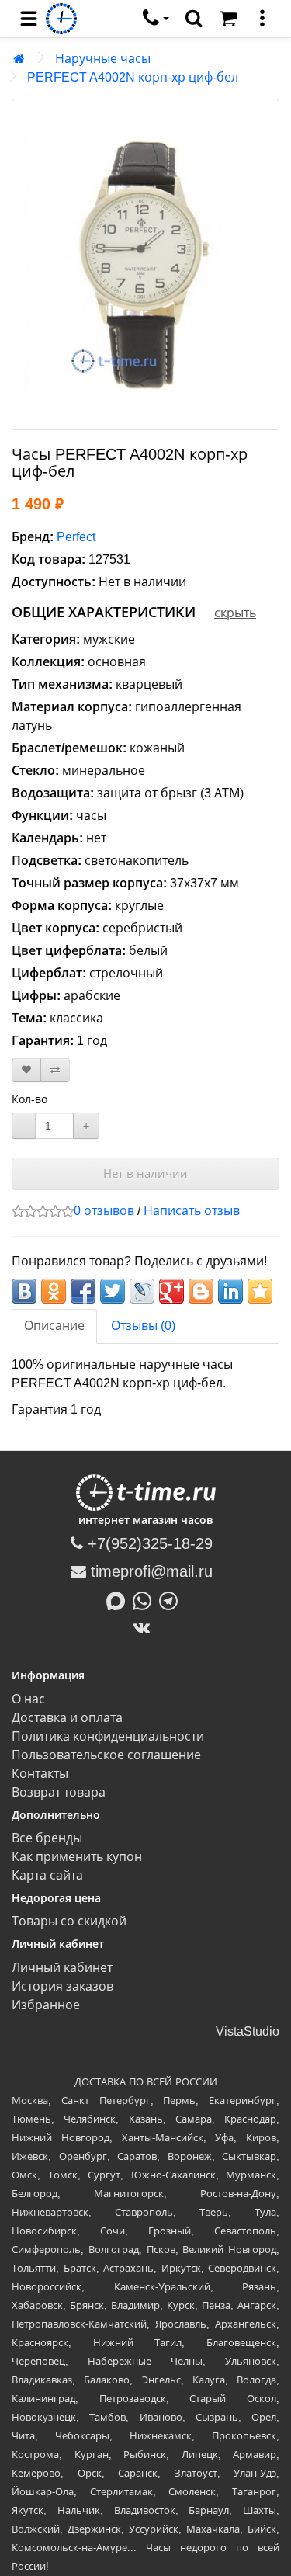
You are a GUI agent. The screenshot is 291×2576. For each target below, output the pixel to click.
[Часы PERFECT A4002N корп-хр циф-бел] (145, 264)
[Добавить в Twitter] (113, 1291)
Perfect (76, 537)
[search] (194, 19)
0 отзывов (104, 1211)
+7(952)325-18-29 (148, 1543)
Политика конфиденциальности (108, 1736)
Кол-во (29, 1099)
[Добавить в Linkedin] (230, 1291)
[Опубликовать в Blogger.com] (201, 1291)
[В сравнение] (55, 1070)
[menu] (29, 19)
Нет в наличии (145, 1173)
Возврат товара (59, 1792)
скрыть (235, 613)
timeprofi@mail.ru (149, 1571)
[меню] (262, 19)
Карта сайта (47, 1875)
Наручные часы (103, 59)
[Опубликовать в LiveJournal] (142, 1291)
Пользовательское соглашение (106, 1755)
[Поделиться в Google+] (171, 1291)
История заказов (62, 1986)
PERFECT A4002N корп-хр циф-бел (133, 77)
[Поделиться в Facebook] (83, 1291)
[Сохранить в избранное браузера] (260, 1291)
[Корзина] (228, 19)
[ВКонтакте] (145, 1627)
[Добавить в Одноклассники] (54, 1291)
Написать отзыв (192, 1211)
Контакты (40, 1774)
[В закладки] (26, 1070)
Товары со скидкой (69, 1921)
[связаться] (156, 19)
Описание (54, 1326)
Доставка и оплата (67, 1718)
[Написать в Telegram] (172, 1599)
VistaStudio (248, 2031)
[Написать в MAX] (120, 1599)
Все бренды (47, 1838)
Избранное (46, 2005)
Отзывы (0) (143, 1326)
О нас (28, 1699)
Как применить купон (77, 1857)
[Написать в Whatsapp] (146, 1599)
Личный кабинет (62, 1968)
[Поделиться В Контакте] (24, 1291)
